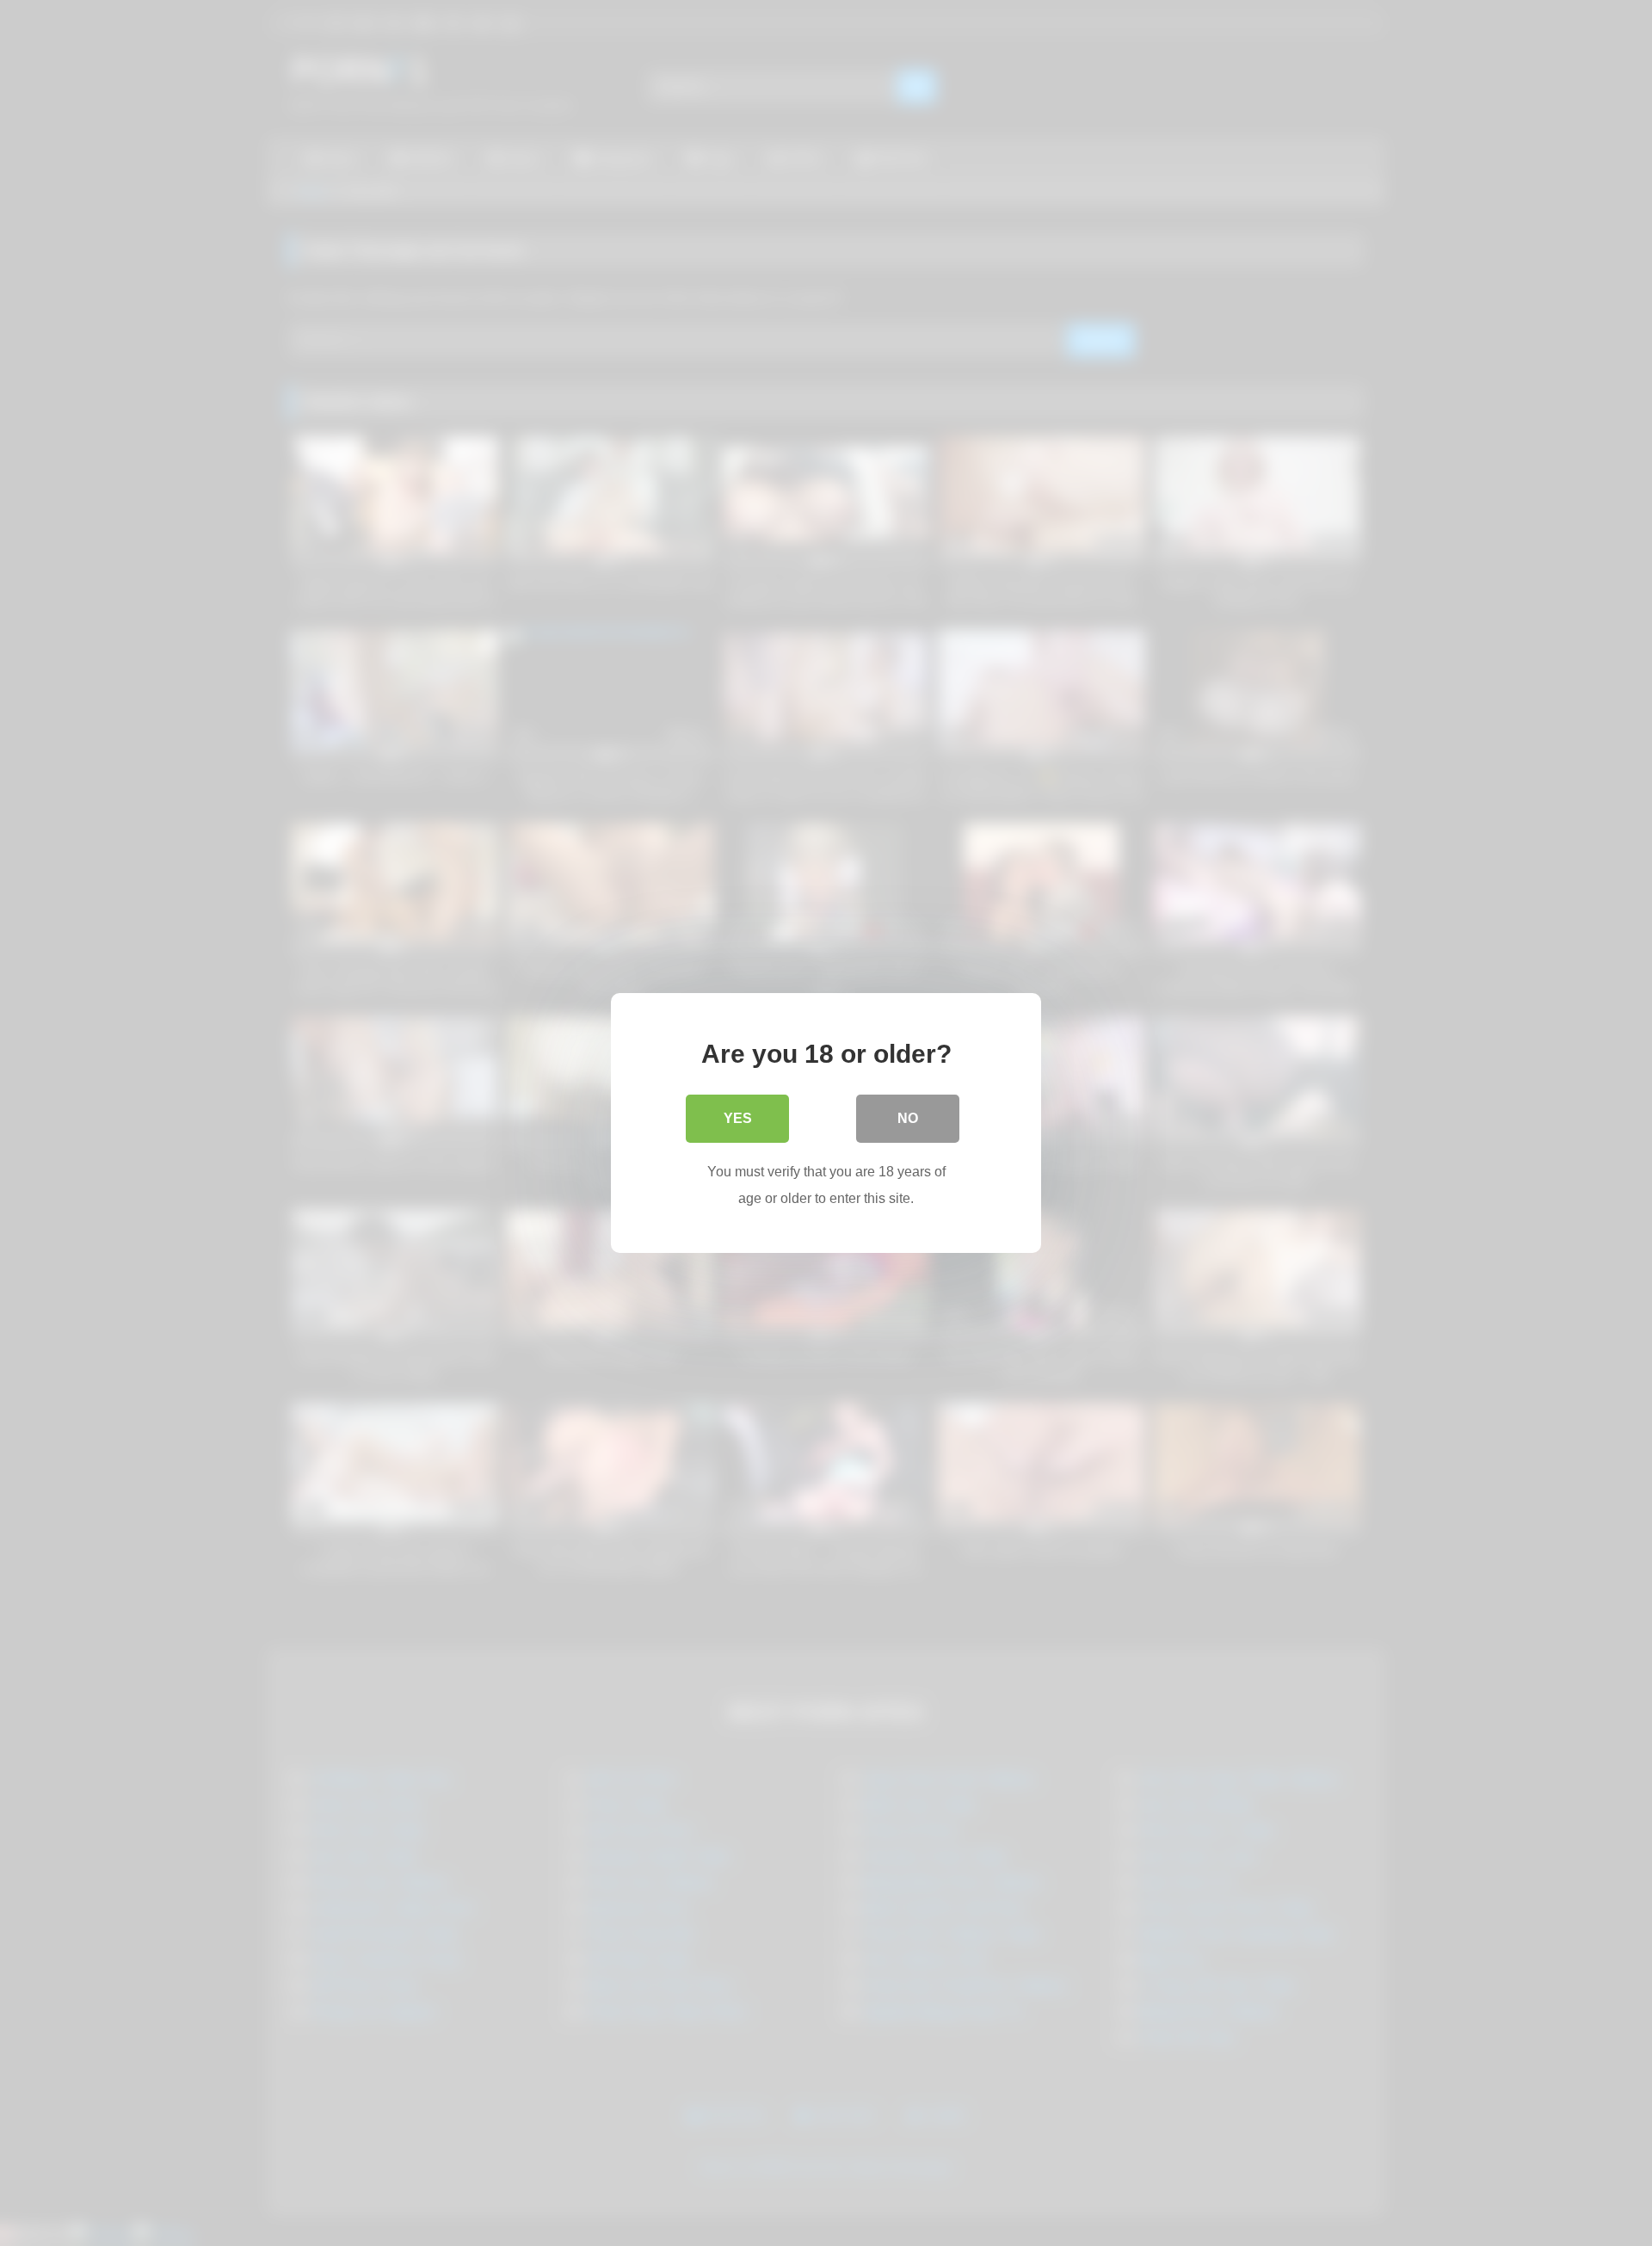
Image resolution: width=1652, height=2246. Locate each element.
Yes (738, 1118)
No (908, 1118)
